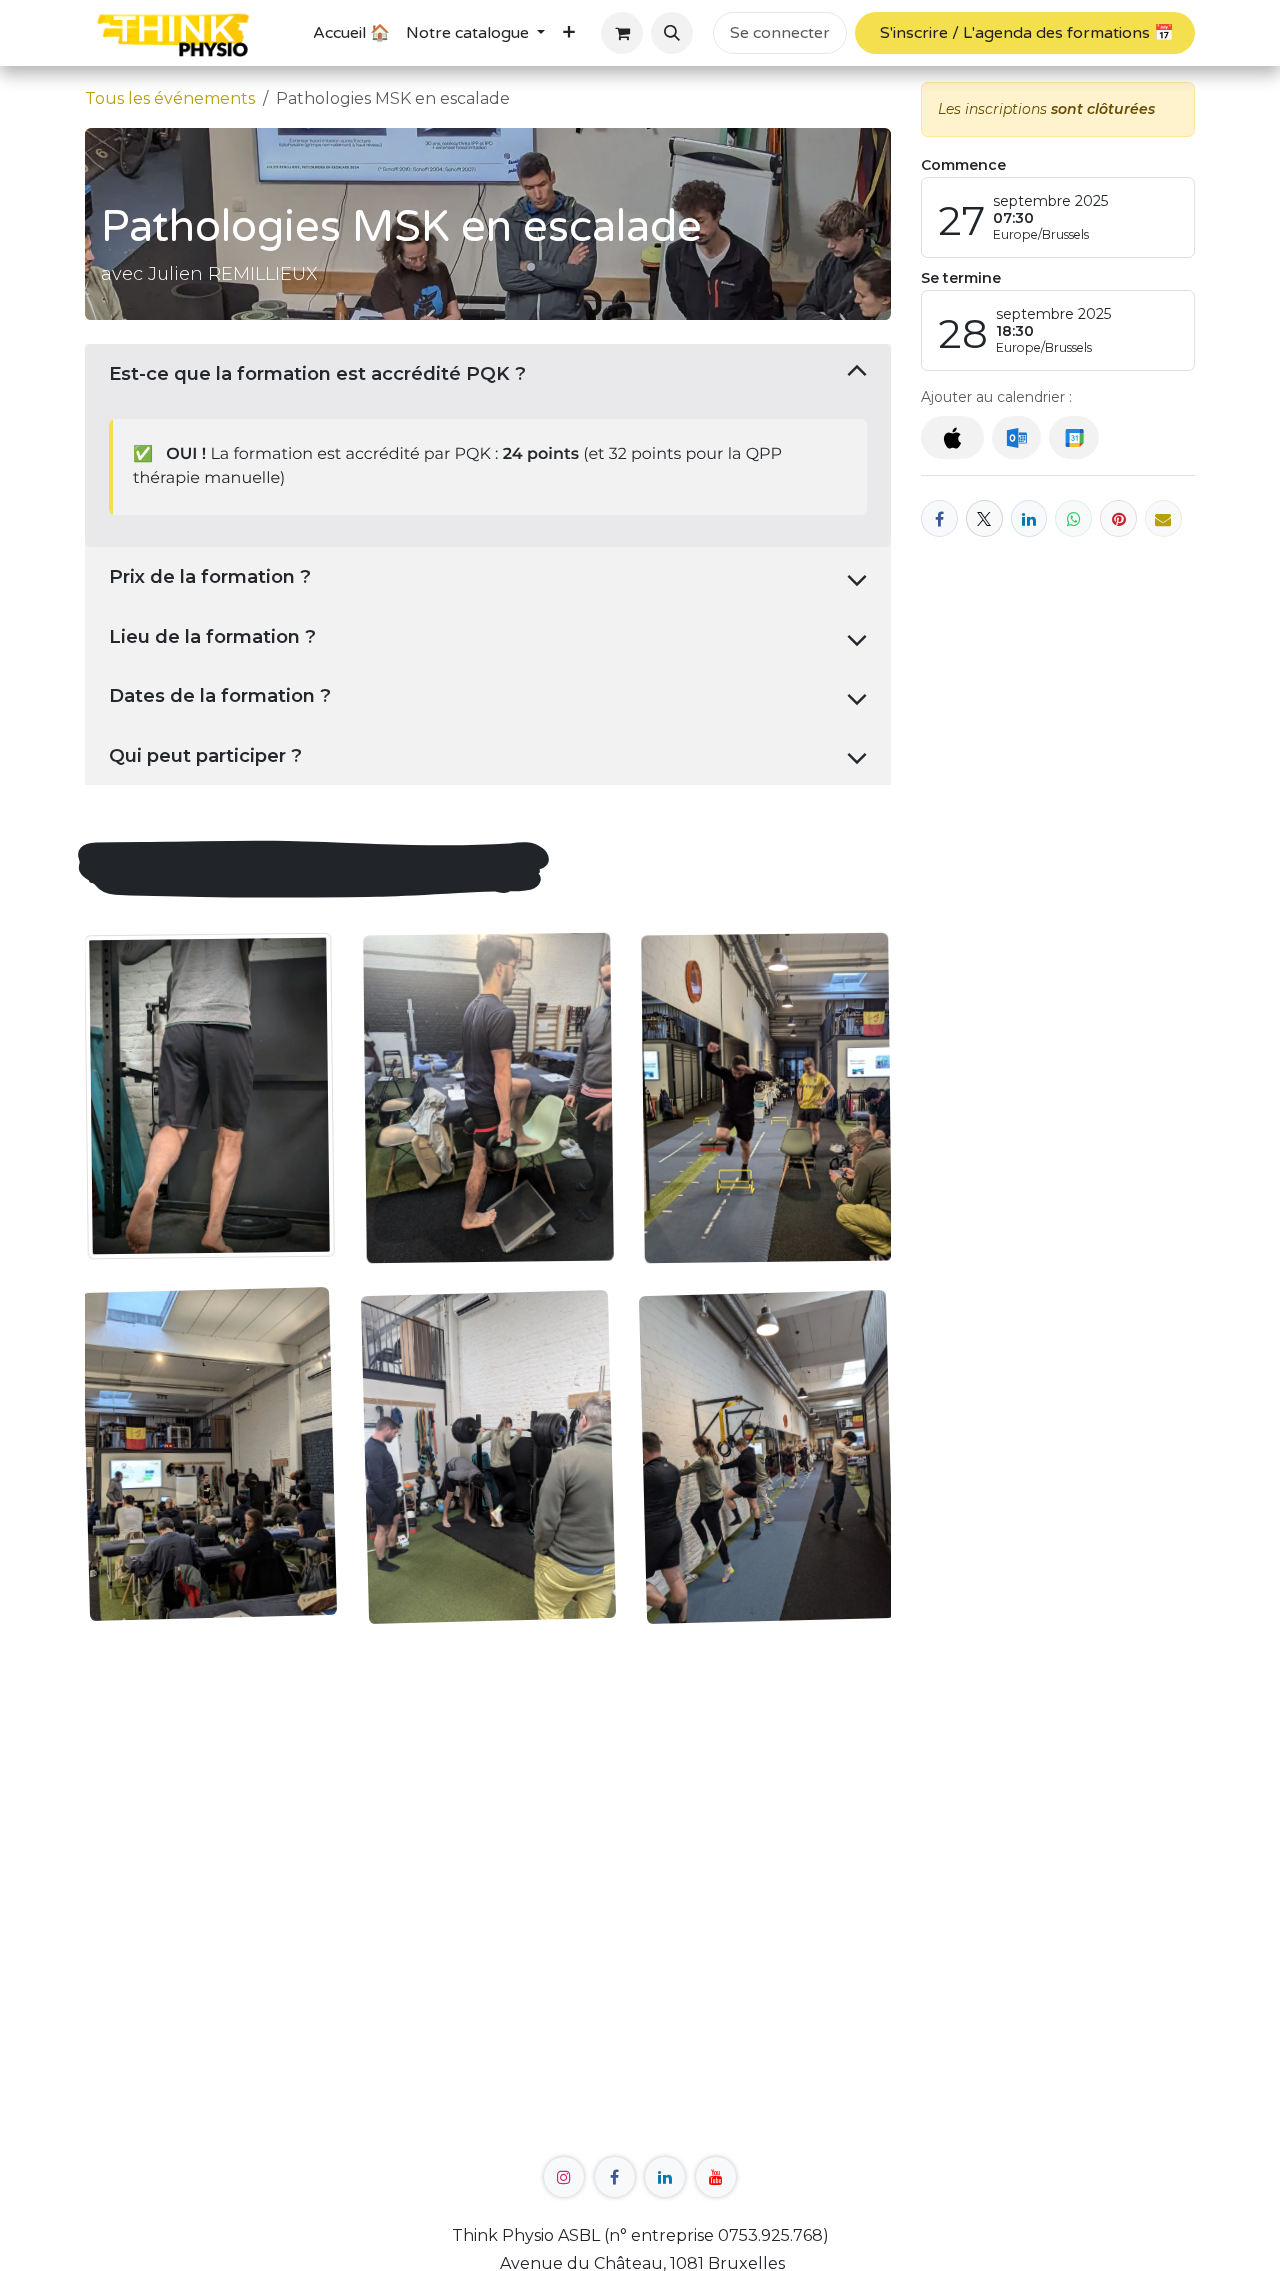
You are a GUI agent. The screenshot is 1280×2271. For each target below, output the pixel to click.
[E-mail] (1163, 518)
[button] (672, 33)
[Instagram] (564, 2177)
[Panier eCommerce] (622, 33)
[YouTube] (716, 2177)
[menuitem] (351, 33)
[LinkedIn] (1029, 518)
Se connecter (780, 33)
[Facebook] (939, 518)
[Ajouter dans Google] (1073, 438)
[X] (984, 518)
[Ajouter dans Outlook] (1016, 438)
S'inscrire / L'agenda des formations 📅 (1025, 33)
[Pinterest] (1118, 518)
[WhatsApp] (1073, 518)
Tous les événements (170, 98)
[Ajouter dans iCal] (952, 438)
